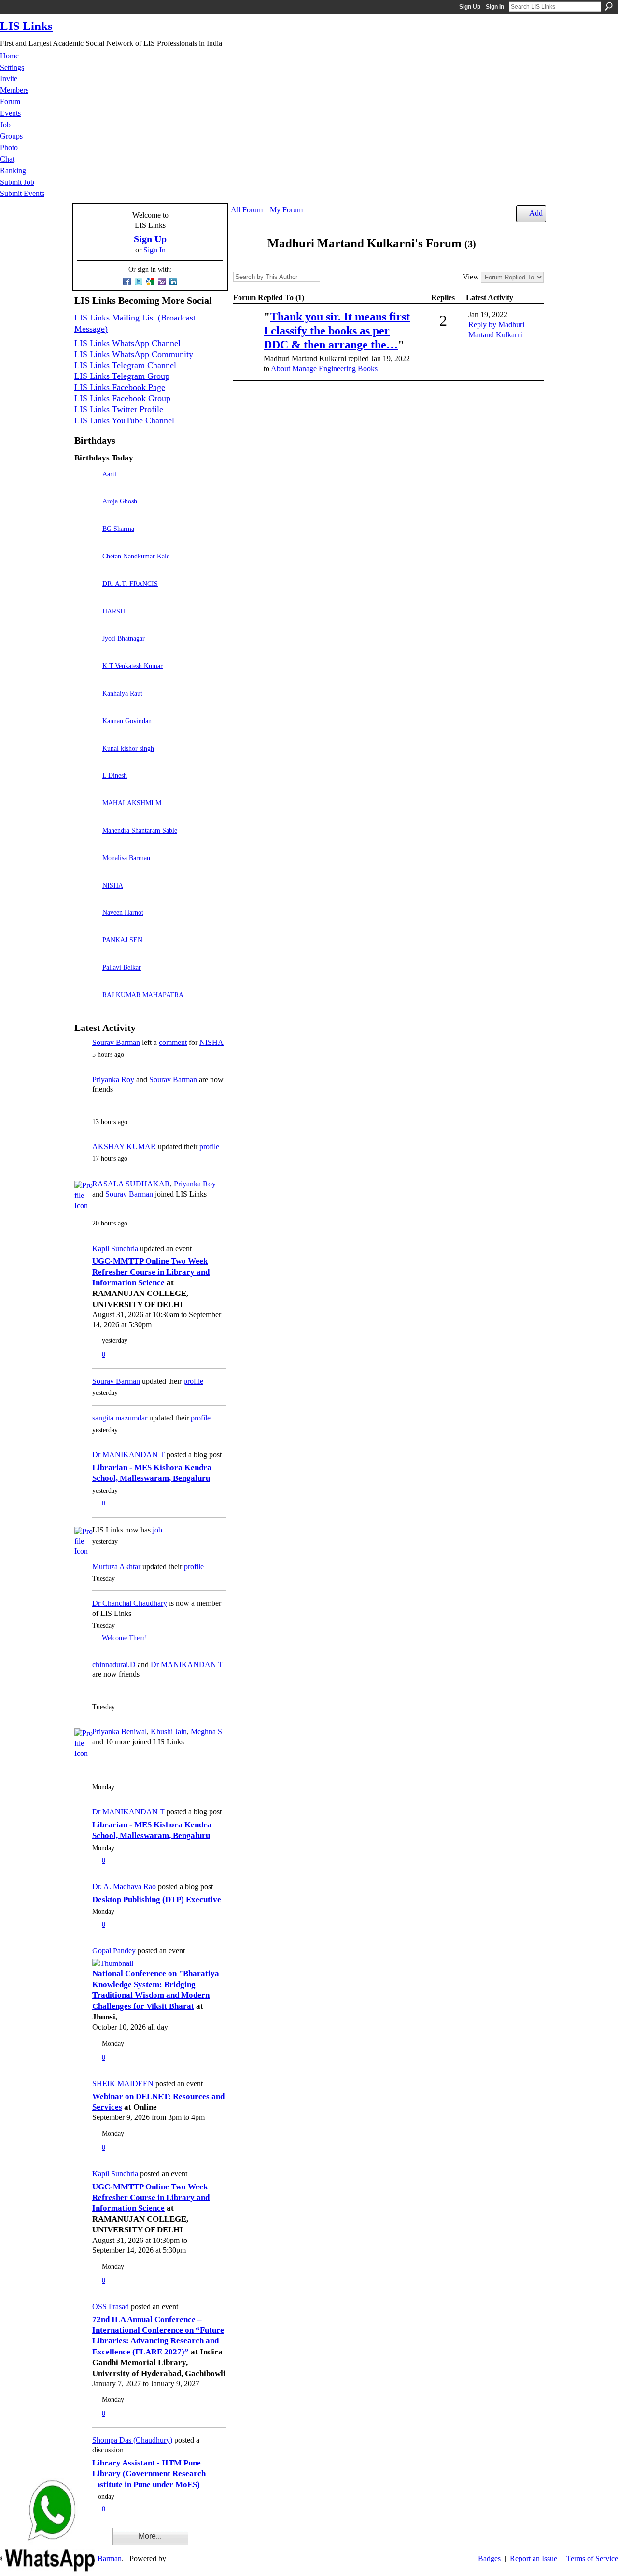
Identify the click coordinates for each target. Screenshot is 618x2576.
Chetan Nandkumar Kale (136, 556)
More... (150, 2536)
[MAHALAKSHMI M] (86, 816)
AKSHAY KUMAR (124, 1147)
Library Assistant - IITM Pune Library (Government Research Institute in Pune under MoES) (149, 2474)
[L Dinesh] (86, 789)
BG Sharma (118, 529)
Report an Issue (534, 2558)
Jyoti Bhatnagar (124, 638)
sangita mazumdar (120, 1418)
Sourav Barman (116, 1042)
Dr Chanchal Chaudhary (130, 1603)
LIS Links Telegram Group (122, 376)
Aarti (109, 474)
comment (173, 1042)
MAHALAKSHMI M (132, 803)
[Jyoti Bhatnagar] (86, 652)
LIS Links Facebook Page (120, 387)
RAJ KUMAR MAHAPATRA (143, 995)
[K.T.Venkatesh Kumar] (86, 679)
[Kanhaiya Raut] (86, 707)
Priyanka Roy (113, 1079)
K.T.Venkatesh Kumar (133, 666)
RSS (239, 392)
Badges (489, 2558)
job (157, 1530)
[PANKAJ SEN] (86, 954)
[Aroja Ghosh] (86, 515)
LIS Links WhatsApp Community (134, 354)
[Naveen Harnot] (86, 926)
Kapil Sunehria (115, 1248)
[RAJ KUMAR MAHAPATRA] (86, 1009)
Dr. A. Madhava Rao (124, 1887)
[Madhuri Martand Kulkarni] (246, 262)
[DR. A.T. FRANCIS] (86, 597)
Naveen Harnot (123, 912)
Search (609, 6)
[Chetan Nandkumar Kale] (86, 570)
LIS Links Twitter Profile (119, 409)
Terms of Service (592, 2558)
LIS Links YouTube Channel (124, 420)
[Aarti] (86, 488)
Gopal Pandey (114, 1951)
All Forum (247, 210)
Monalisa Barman (126, 858)
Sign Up (470, 7)
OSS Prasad (111, 2306)
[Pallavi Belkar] (86, 981)
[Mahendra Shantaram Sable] (86, 844)
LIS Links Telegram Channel (125, 365)
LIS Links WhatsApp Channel (127, 343)
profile (209, 1147)
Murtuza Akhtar (116, 1566)
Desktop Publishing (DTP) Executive (157, 1900)
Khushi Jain (169, 1732)
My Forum (286, 210)
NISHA (113, 885)
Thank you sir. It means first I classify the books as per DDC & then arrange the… (337, 331)
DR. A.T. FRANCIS (130, 584)
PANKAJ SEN (122, 940)
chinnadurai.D (114, 1664)
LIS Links (26, 26)
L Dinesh (115, 775)
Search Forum (327, 278)
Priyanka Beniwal (119, 1732)
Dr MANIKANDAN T (128, 1455)
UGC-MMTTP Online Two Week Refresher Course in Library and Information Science (151, 1272)
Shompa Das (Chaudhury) (132, 2440)
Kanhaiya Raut (122, 693)
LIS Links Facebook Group (122, 398)
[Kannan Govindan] (86, 734)
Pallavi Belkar (122, 967)
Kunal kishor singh (128, 748)
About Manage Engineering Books (324, 369)
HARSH (114, 611)
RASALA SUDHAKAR (131, 1184)
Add (536, 213)
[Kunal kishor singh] (86, 762)
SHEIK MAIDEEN (123, 2083)
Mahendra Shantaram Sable (140, 830)
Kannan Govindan (127, 721)
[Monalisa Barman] (86, 871)
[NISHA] (86, 899)
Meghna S (206, 1732)
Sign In (495, 7)
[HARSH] (86, 625)
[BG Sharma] (86, 542)
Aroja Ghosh (120, 501)
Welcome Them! (125, 1638)
